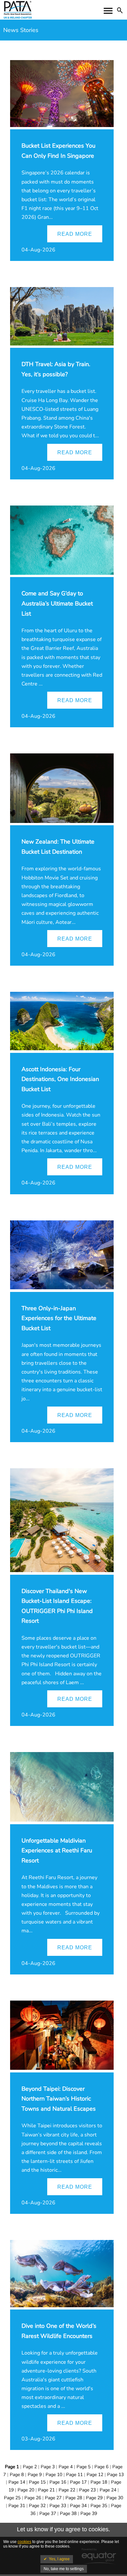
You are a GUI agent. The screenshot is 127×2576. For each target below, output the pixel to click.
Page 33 (58, 2506)
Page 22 (67, 2490)
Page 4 (66, 2467)
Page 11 (74, 2475)
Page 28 (74, 2498)
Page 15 (37, 2482)
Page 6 (101, 2467)
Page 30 (115, 2498)
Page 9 (35, 2475)
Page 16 (58, 2482)
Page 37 (48, 2513)
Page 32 (37, 2506)
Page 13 (115, 2475)
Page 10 (54, 2475)
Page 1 (12, 2467)
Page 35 (99, 2506)
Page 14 (17, 2482)
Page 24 (108, 2490)
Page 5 (84, 2467)
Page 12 (95, 2475)
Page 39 (89, 2513)
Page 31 (17, 2506)
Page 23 (87, 2490)
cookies (24, 2542)
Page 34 (78, 2506)
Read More (75, 234)
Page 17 (78, 2482)
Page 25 (12, 2498)
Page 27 (53, 2498)
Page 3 (48, 2467)
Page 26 (33, 2498)
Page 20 (26, 2490)
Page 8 (17, 2475)
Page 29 (94, 2498)
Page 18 (99, 2482)
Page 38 (68, 2513)
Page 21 (46, 2490)
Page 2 (30, 2467)
